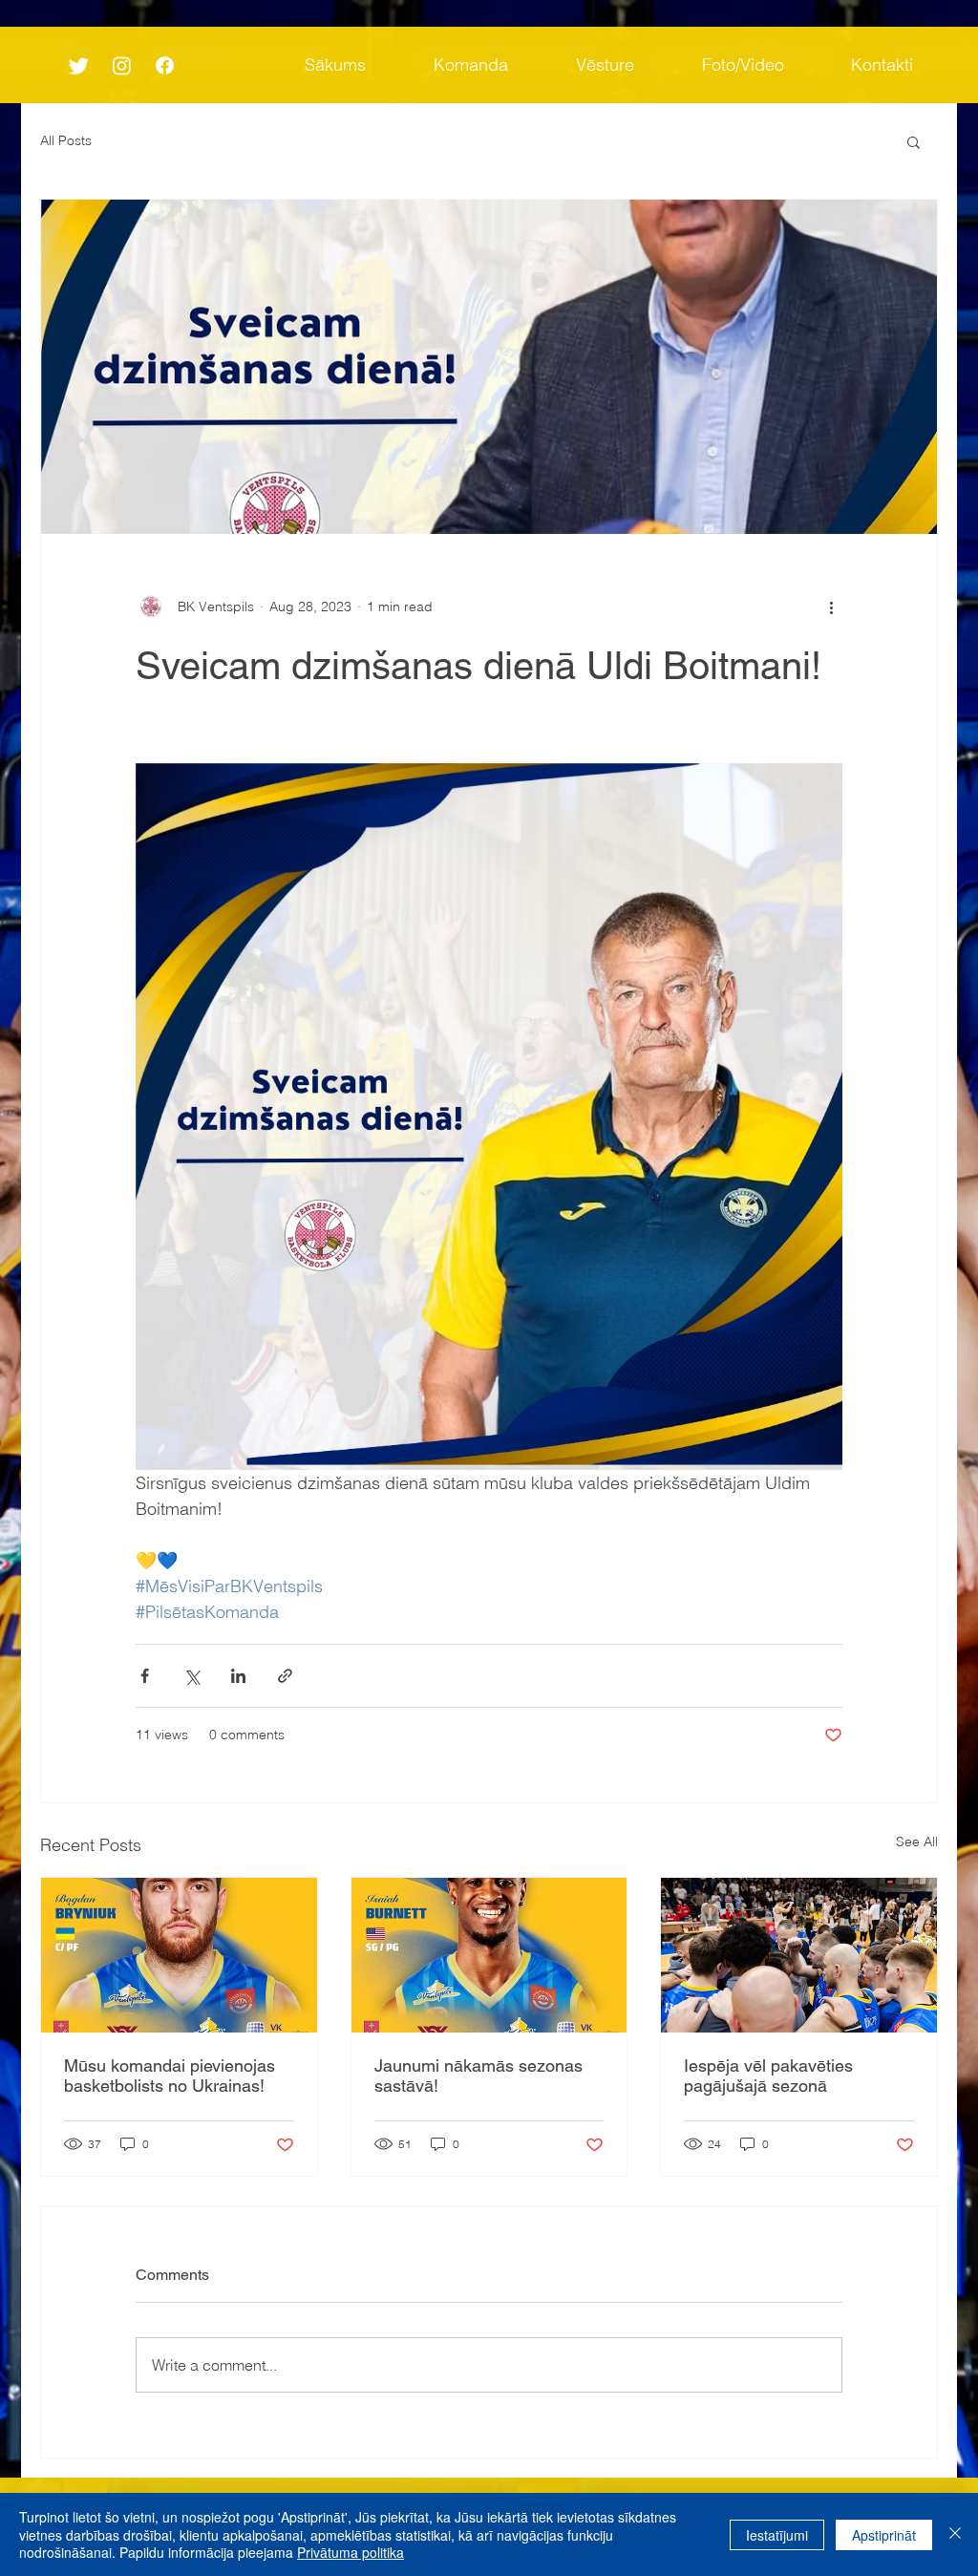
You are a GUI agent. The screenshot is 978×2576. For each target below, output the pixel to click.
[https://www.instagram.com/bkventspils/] (122, 65)
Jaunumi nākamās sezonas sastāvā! (478, 2076)
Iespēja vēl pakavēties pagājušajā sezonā (768, 2076)
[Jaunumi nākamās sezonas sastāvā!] (489, 1955)
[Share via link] (285, 1676)
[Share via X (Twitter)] (191, 1676)
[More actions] (831, 607)
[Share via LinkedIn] (238, 1676)
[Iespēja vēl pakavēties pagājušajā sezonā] (799, 1955)
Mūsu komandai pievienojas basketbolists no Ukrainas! (170, 2076)
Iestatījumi (777, 2535)
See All (917, 1842)
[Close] (955, 2534)
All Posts (66, 140)
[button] (914, 141)
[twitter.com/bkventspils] (79, 65)
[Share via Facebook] (145, 1676)
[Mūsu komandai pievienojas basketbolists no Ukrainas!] (179, 1955)
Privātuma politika (351, 2552)
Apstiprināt (884, 2535)
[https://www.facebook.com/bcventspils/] (165, 65)
